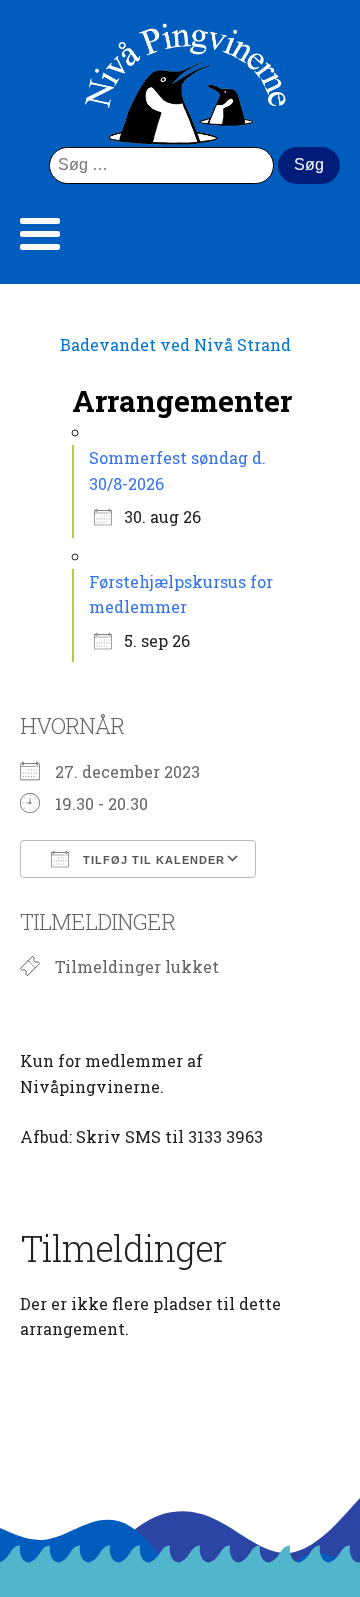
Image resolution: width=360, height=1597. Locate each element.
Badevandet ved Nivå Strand (175, 344)
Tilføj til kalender (152, 860)
